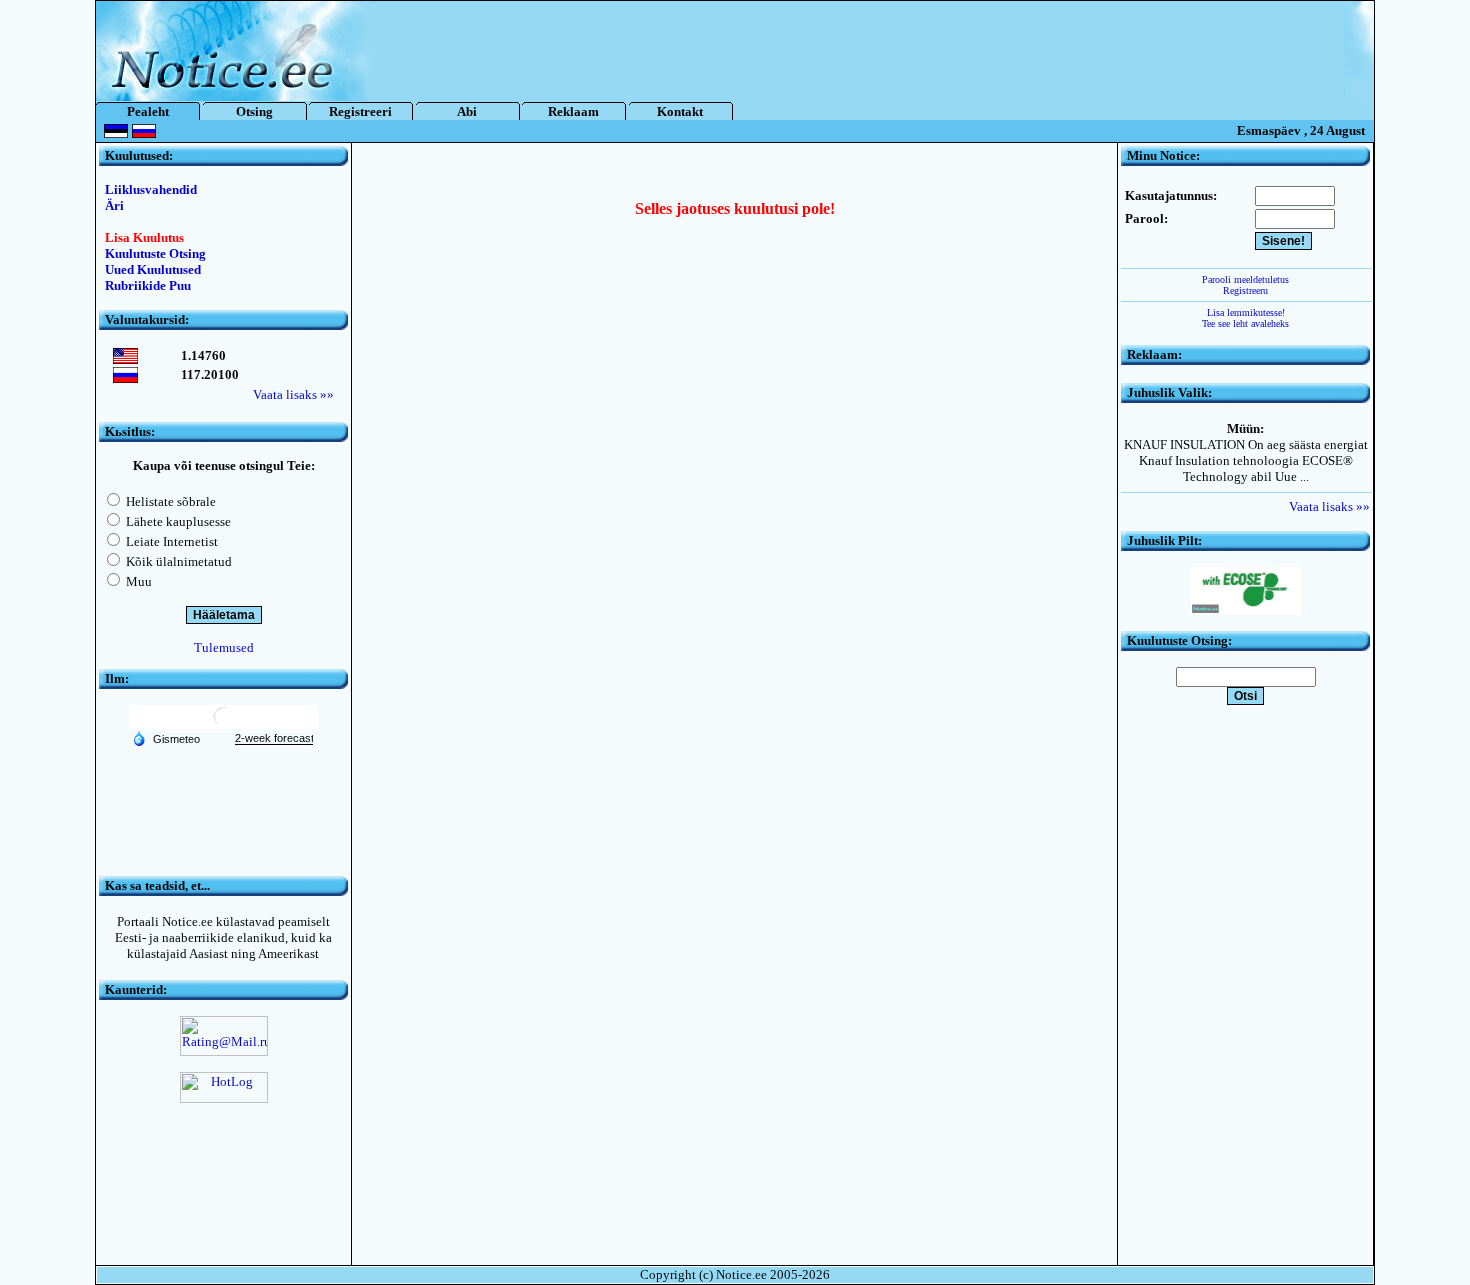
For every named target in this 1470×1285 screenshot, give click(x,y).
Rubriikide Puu (148, 285)
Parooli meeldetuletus (1245, 279)
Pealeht (148, 111)
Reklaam (573, 111)
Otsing (254, 111)
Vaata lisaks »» (293, 394)
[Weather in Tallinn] (224, 724)
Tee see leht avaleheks (1245, 323)
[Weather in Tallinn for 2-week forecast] (274, 738)
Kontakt (680, 111)
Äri (114, 205)
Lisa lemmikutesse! (1246, 312)
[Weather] (166, 738)
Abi (467, 111)
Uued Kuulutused (153, 269)
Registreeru (1245, 290)
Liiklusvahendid (151, 189)
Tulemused (224, 647)
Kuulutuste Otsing (155, 253)
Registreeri (360, 111)
